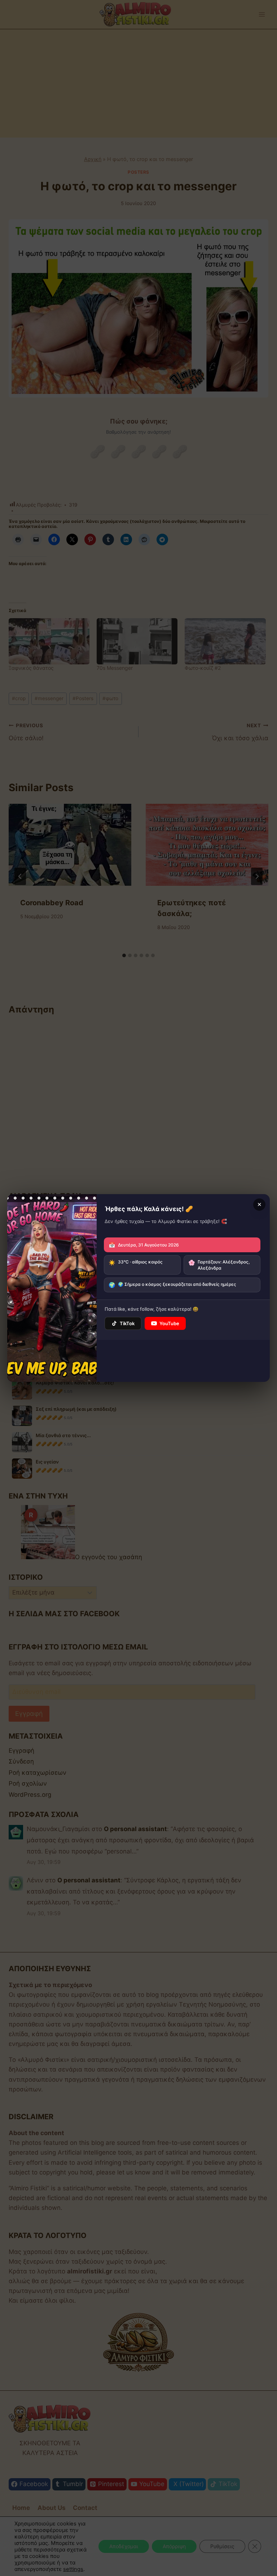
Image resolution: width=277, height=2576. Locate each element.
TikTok (127, 1323)
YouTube (169, 1323)
